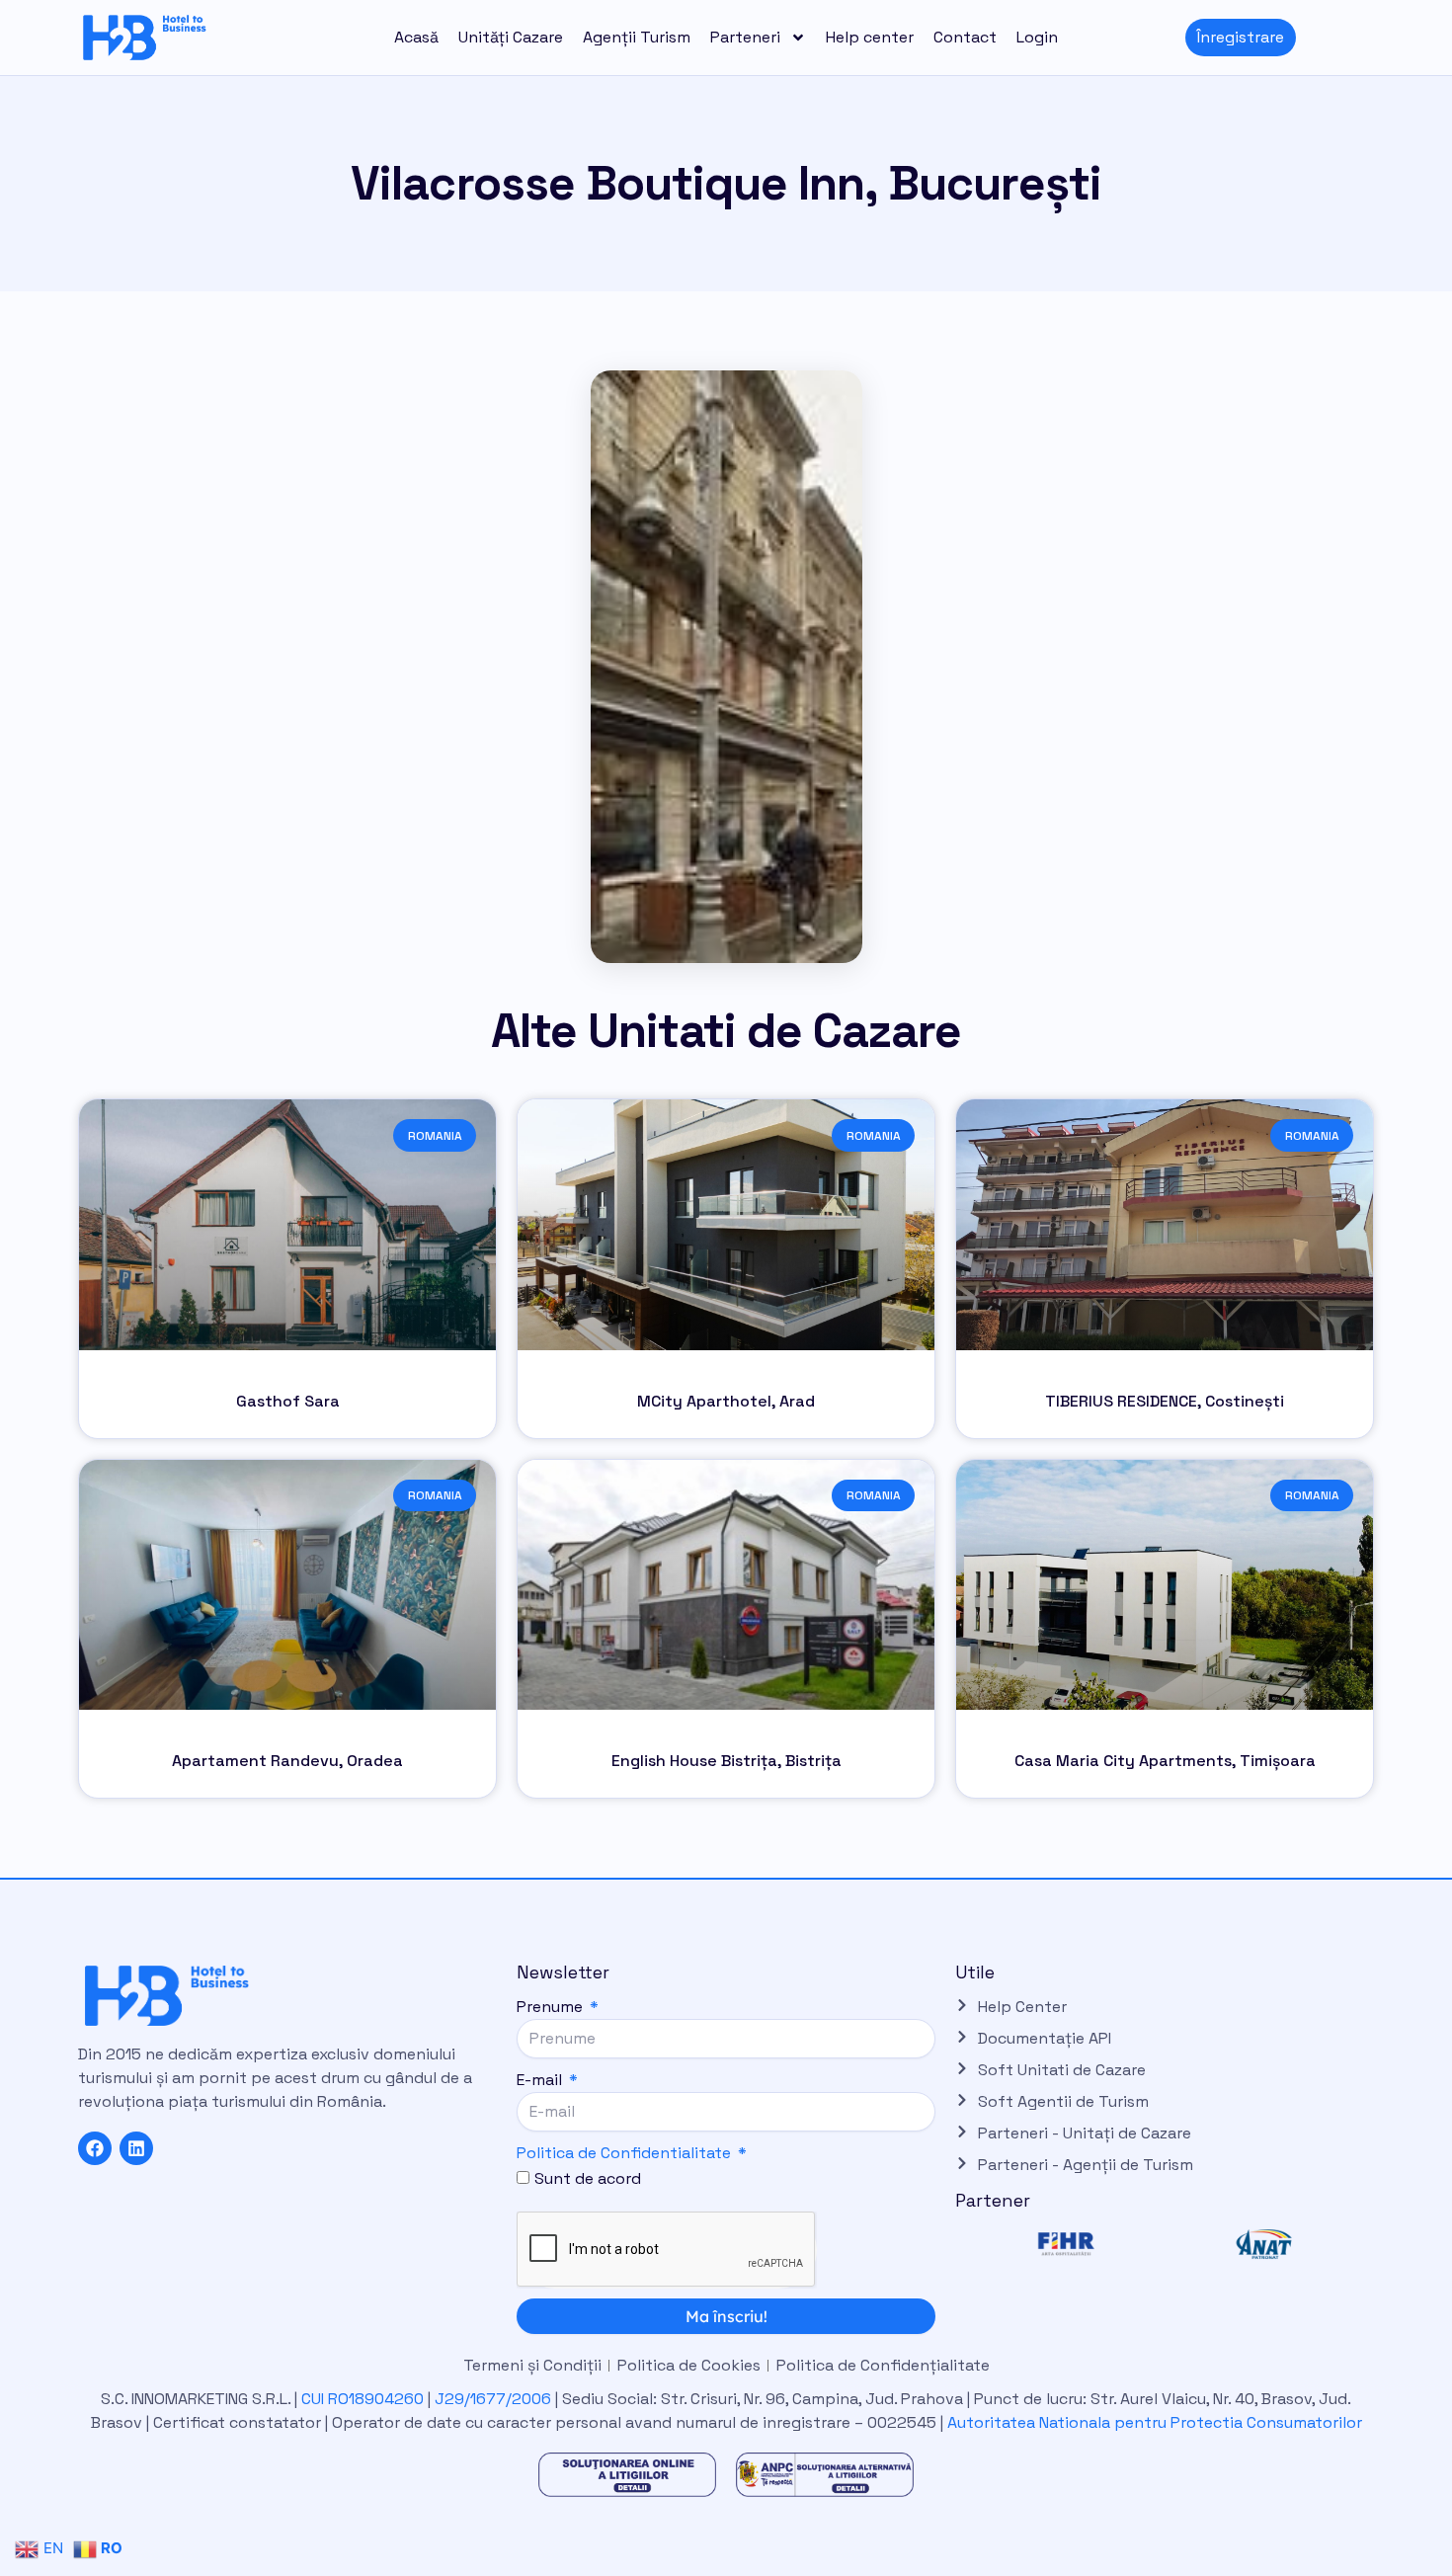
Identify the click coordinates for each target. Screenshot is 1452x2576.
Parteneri (745, 37)
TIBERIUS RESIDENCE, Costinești (1165, 1401)
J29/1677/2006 (495, 2399)
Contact (965, 37)
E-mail (541, 2080)
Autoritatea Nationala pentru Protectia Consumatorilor (1155, 2422)
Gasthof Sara (288, 1401)
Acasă (416, 37)
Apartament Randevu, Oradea (287, 1761)
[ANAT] (1263, 2244)
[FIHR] (1066, 2244)
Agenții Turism (637, 37)
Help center (870, 37)
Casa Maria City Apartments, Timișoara (1165, 1761)
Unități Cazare (511, 37)
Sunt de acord (588, 2178)
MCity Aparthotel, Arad (726, 1401)
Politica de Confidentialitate (624, 2153)
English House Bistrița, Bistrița (726, 1761)
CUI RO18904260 (363, 2399)
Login (1037, 37)
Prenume (552, 2007)
